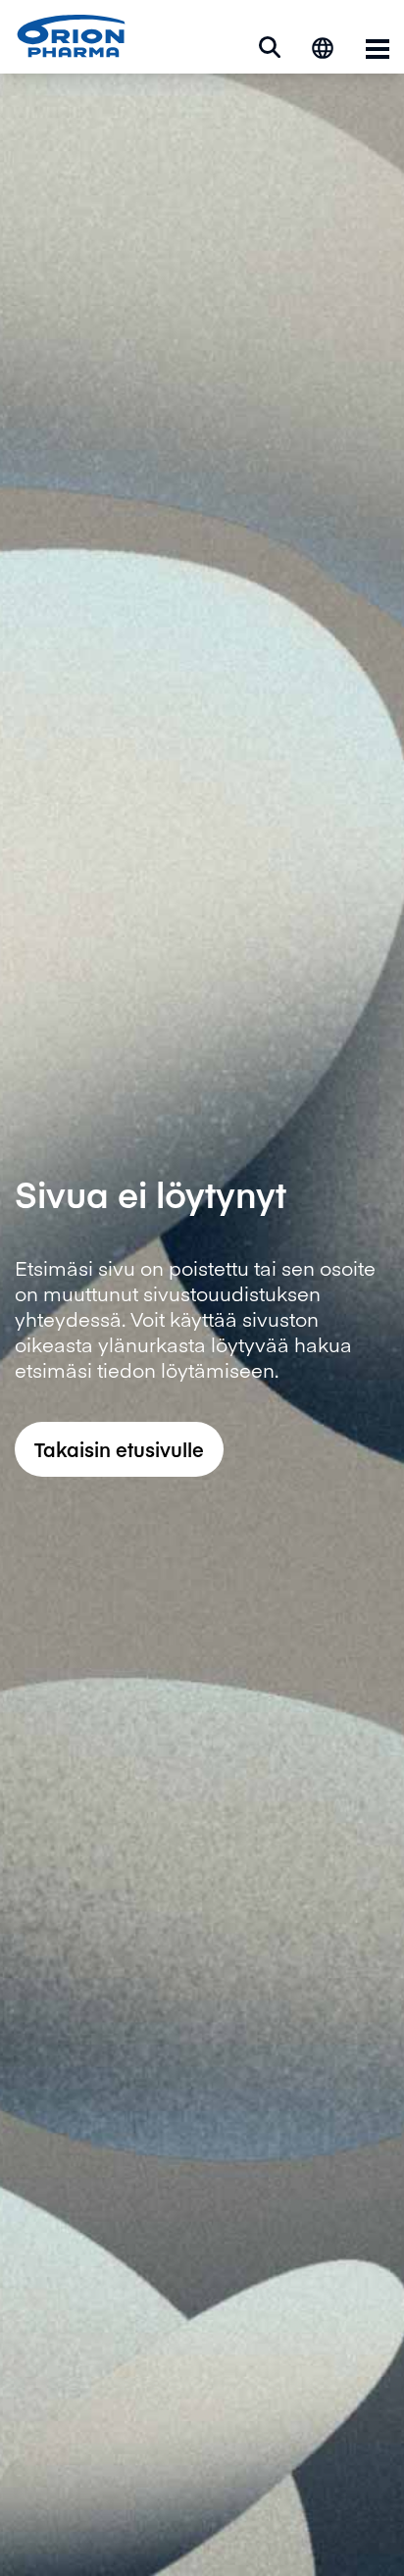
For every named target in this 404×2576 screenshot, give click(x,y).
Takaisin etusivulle (119, 1449)
